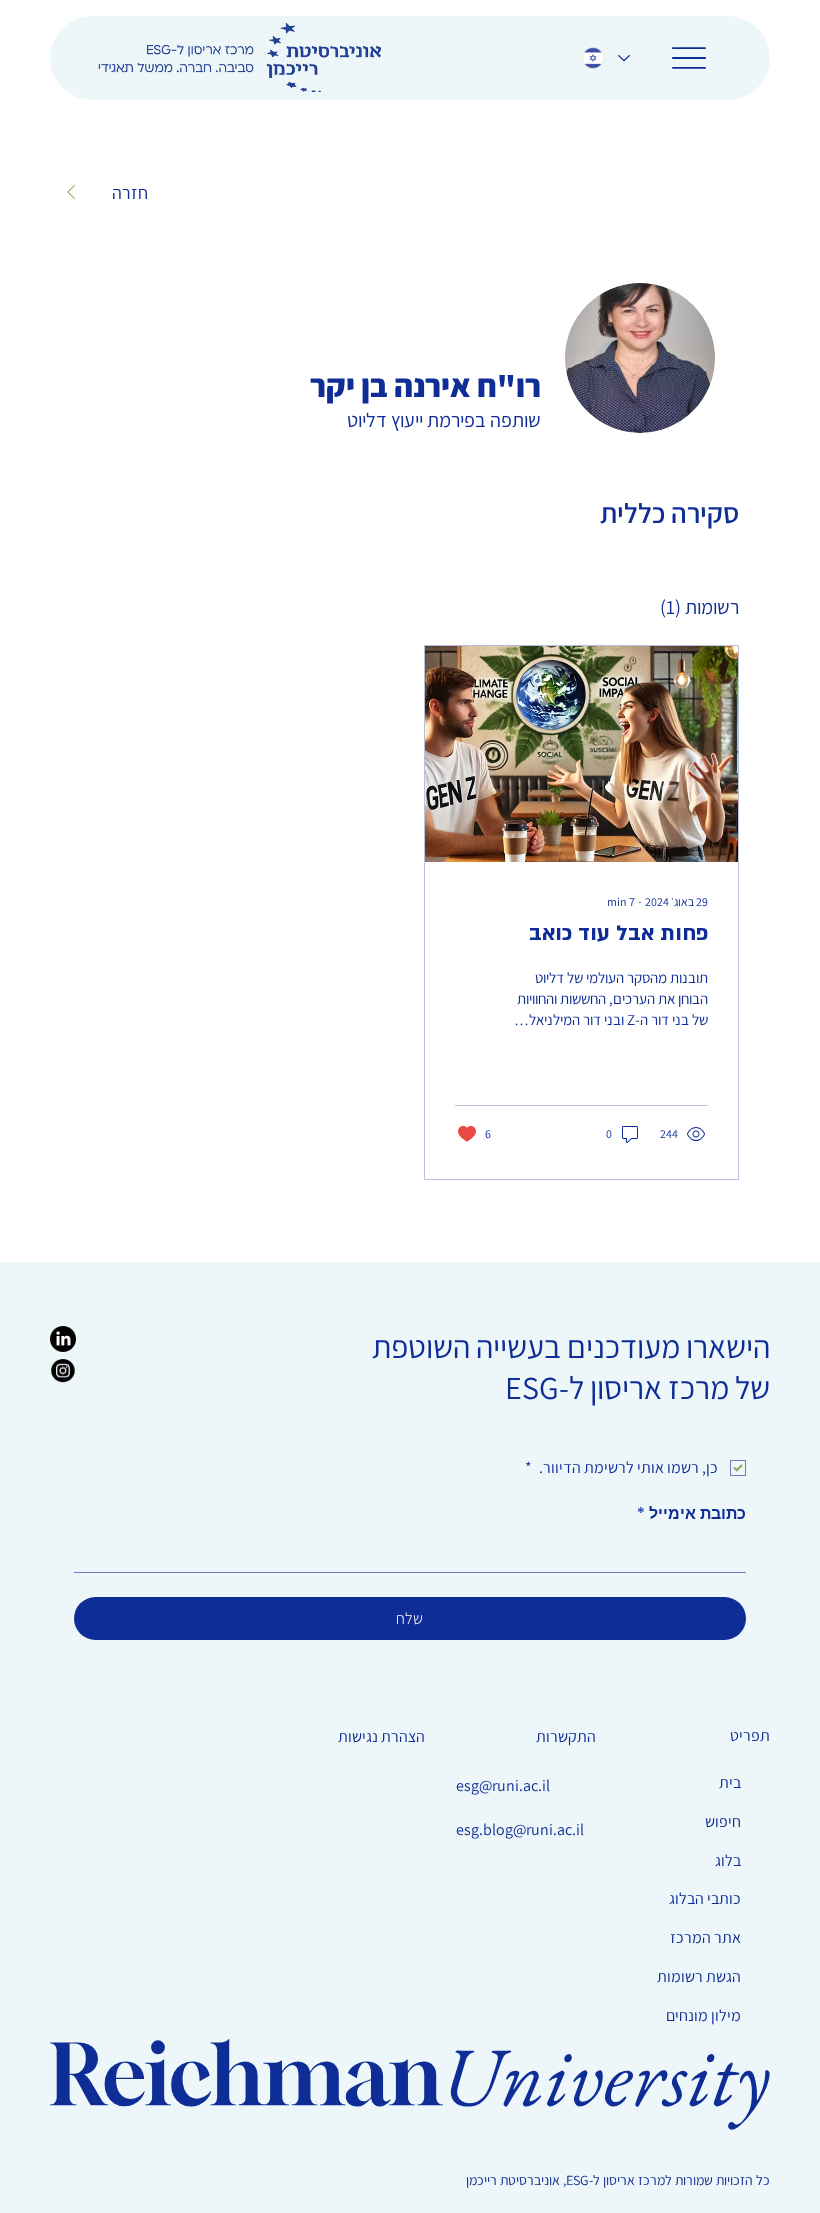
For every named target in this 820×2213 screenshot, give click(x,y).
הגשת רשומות (699, 1976)
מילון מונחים (703, 2015)
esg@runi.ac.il (503, 1785)
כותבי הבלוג (705, 1898)
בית (730, 1782)
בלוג (728, 1860)
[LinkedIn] (63, 1339)
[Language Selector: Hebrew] (605, 57)
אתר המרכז (705, 1937)
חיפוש (723, 1821)
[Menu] (688, 57)
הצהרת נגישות (381, 1736)
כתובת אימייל (691, 1514)
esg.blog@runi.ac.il (520, 1829)
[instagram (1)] (63, 1371)
